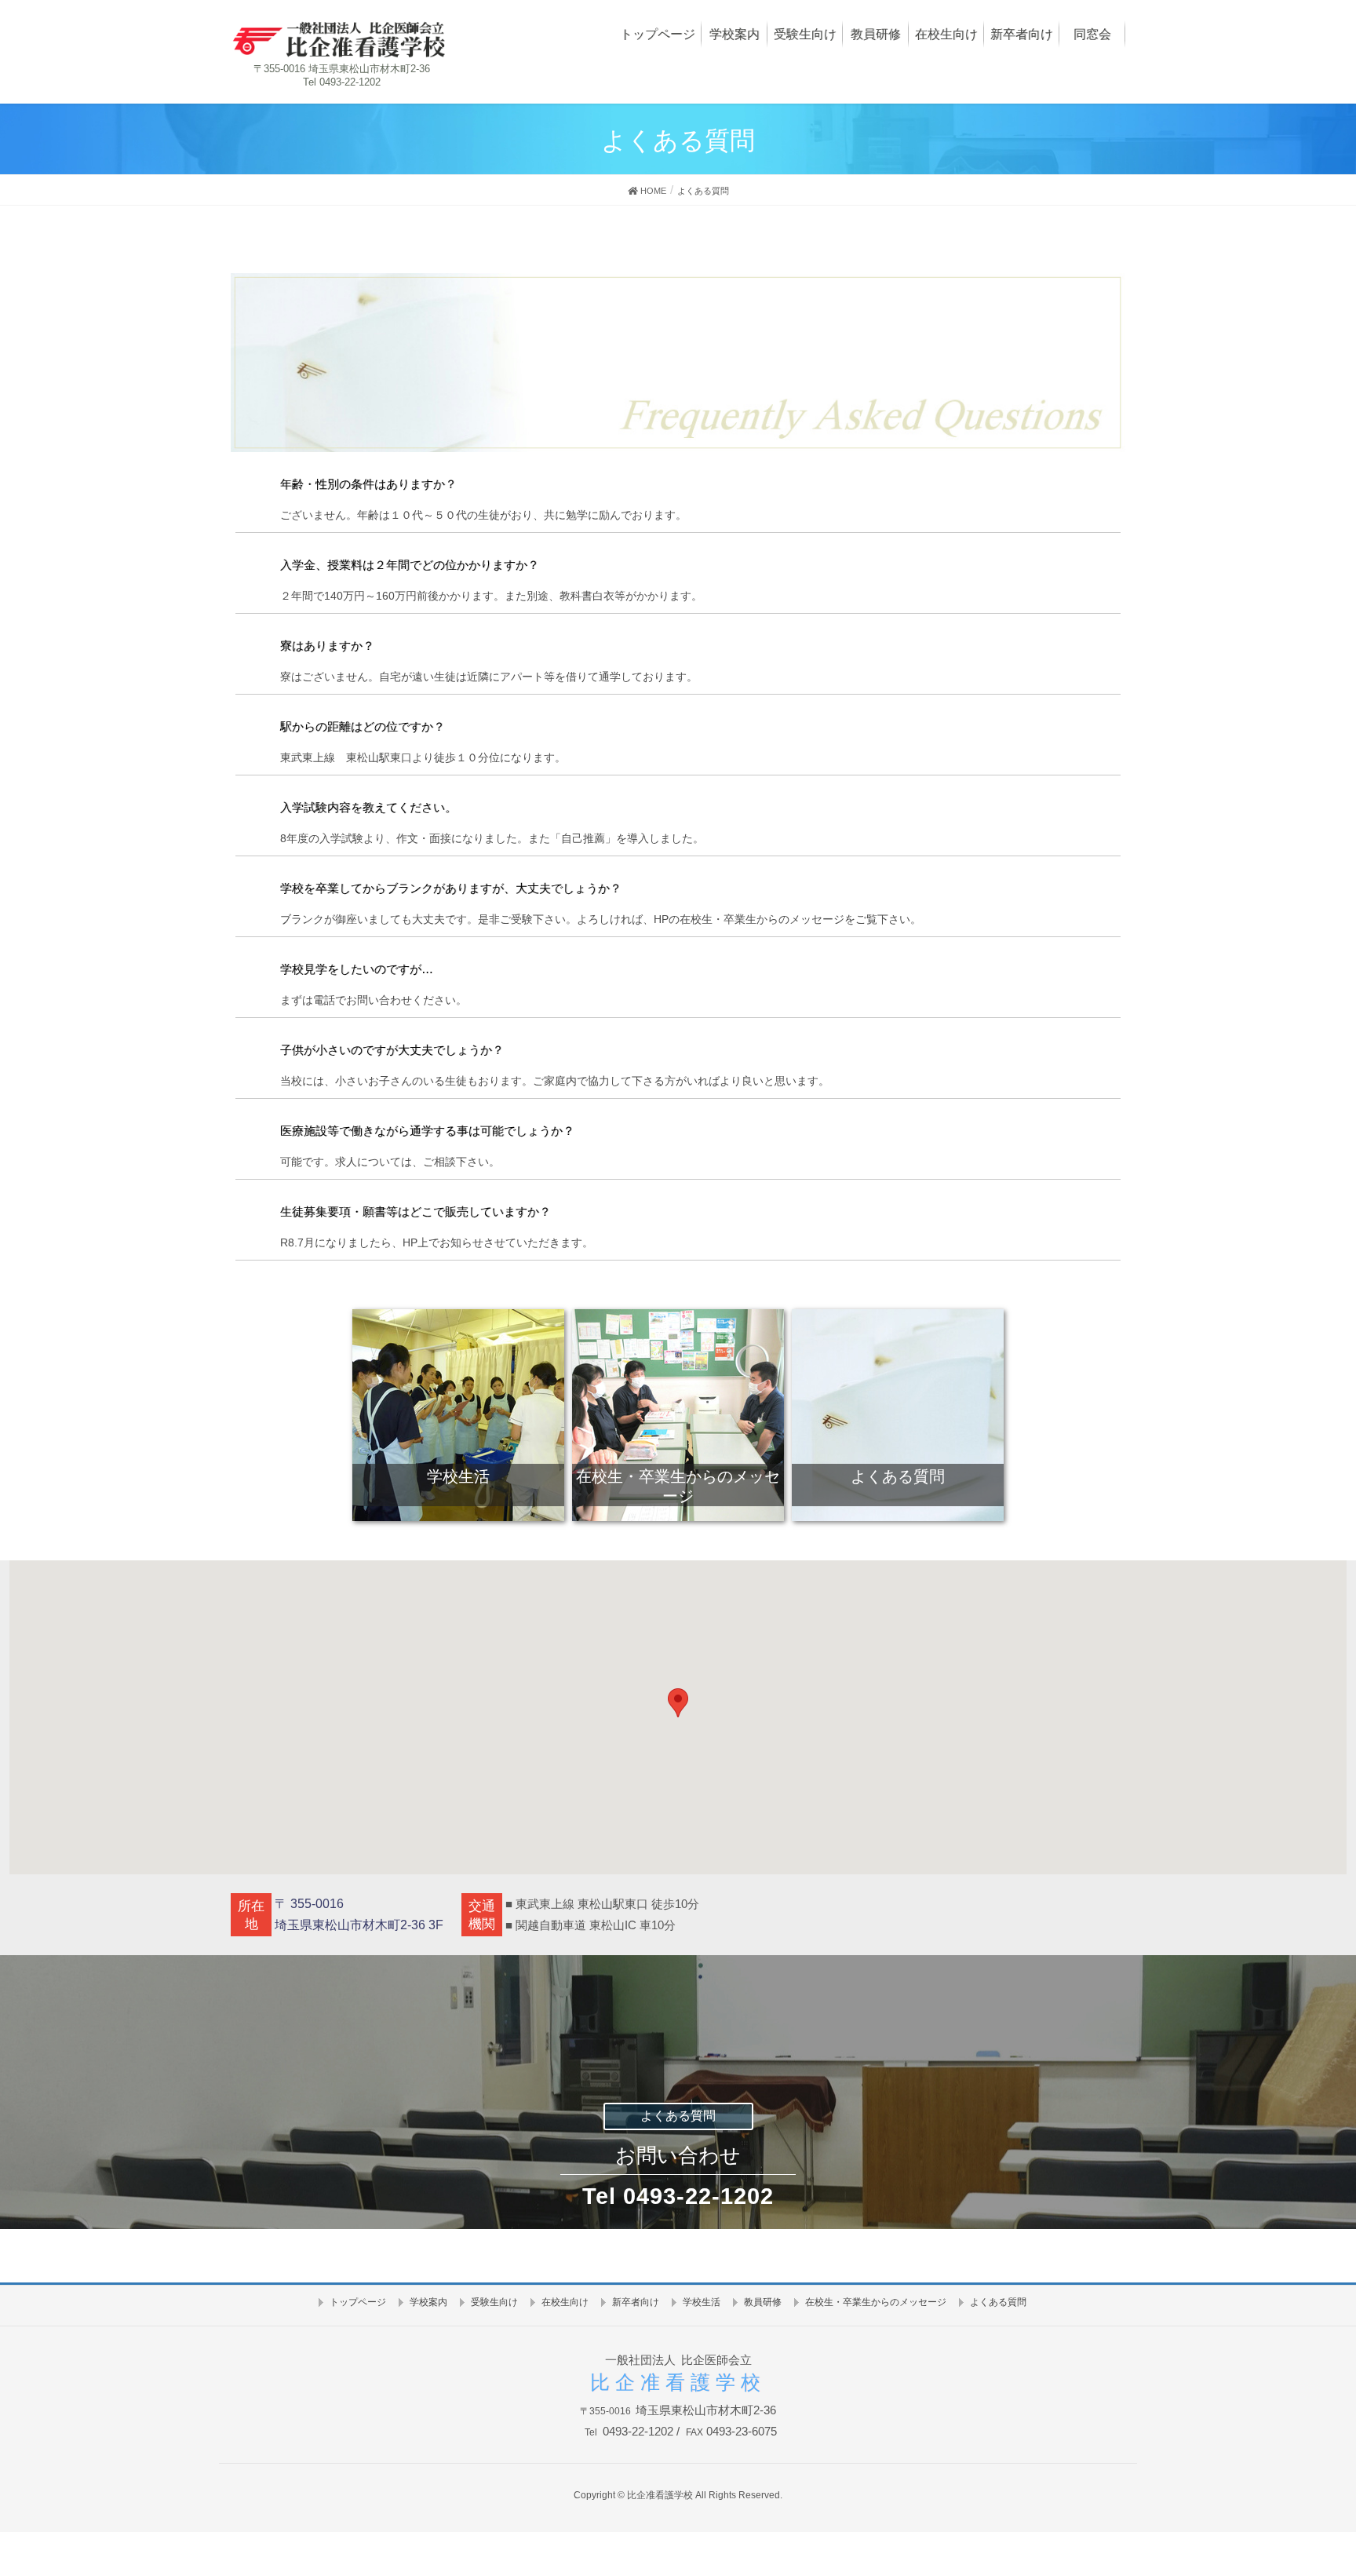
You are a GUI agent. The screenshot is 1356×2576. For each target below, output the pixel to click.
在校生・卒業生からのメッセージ (876, 2302)
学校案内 (428, 2302)
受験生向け (494, 2302)
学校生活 (702, 2302)
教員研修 (763, 2302)
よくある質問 (678, 2116)
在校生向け (565, 2302)
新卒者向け (636, 2302)
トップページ (358, 2302)
